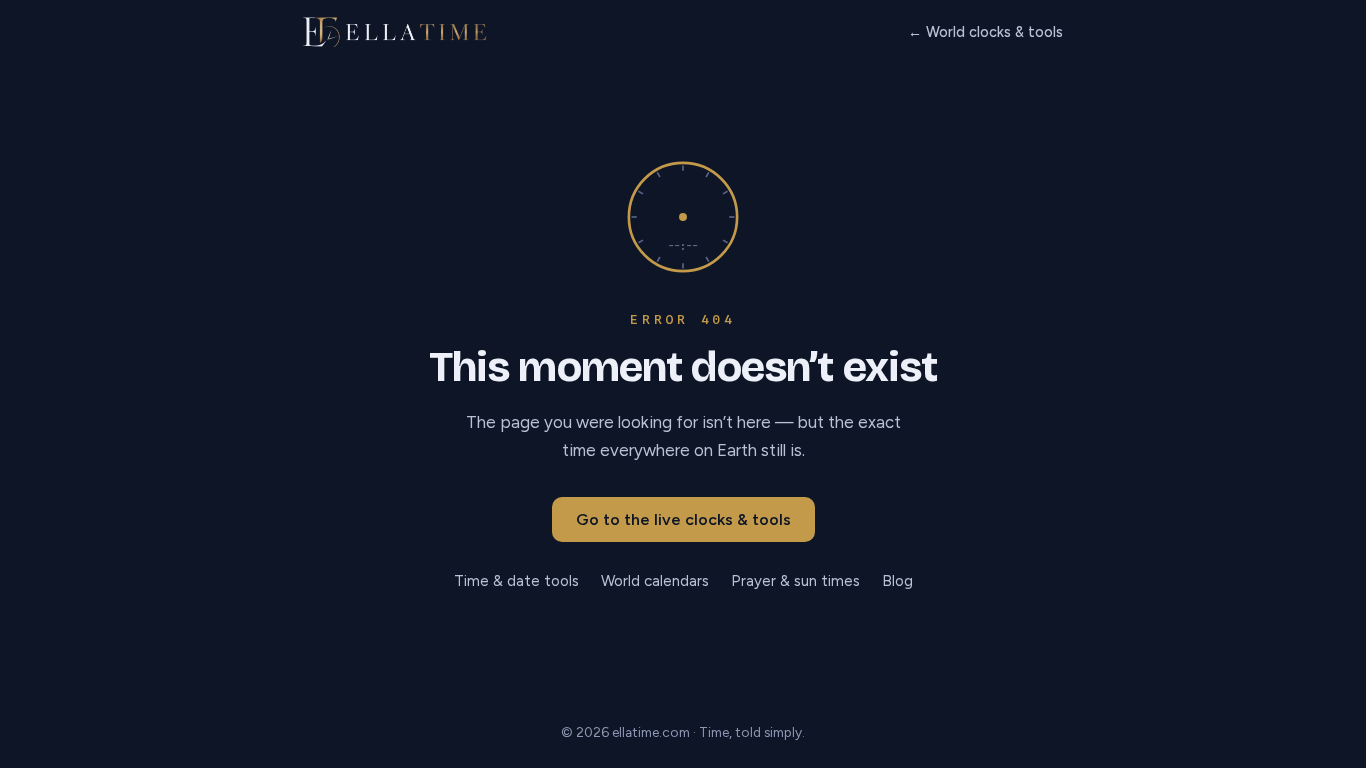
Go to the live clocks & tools (683, 519)
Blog (897, 581)
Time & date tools (516, 581)
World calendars (655, 581)
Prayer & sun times (795, 581)
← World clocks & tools (985, 32)
